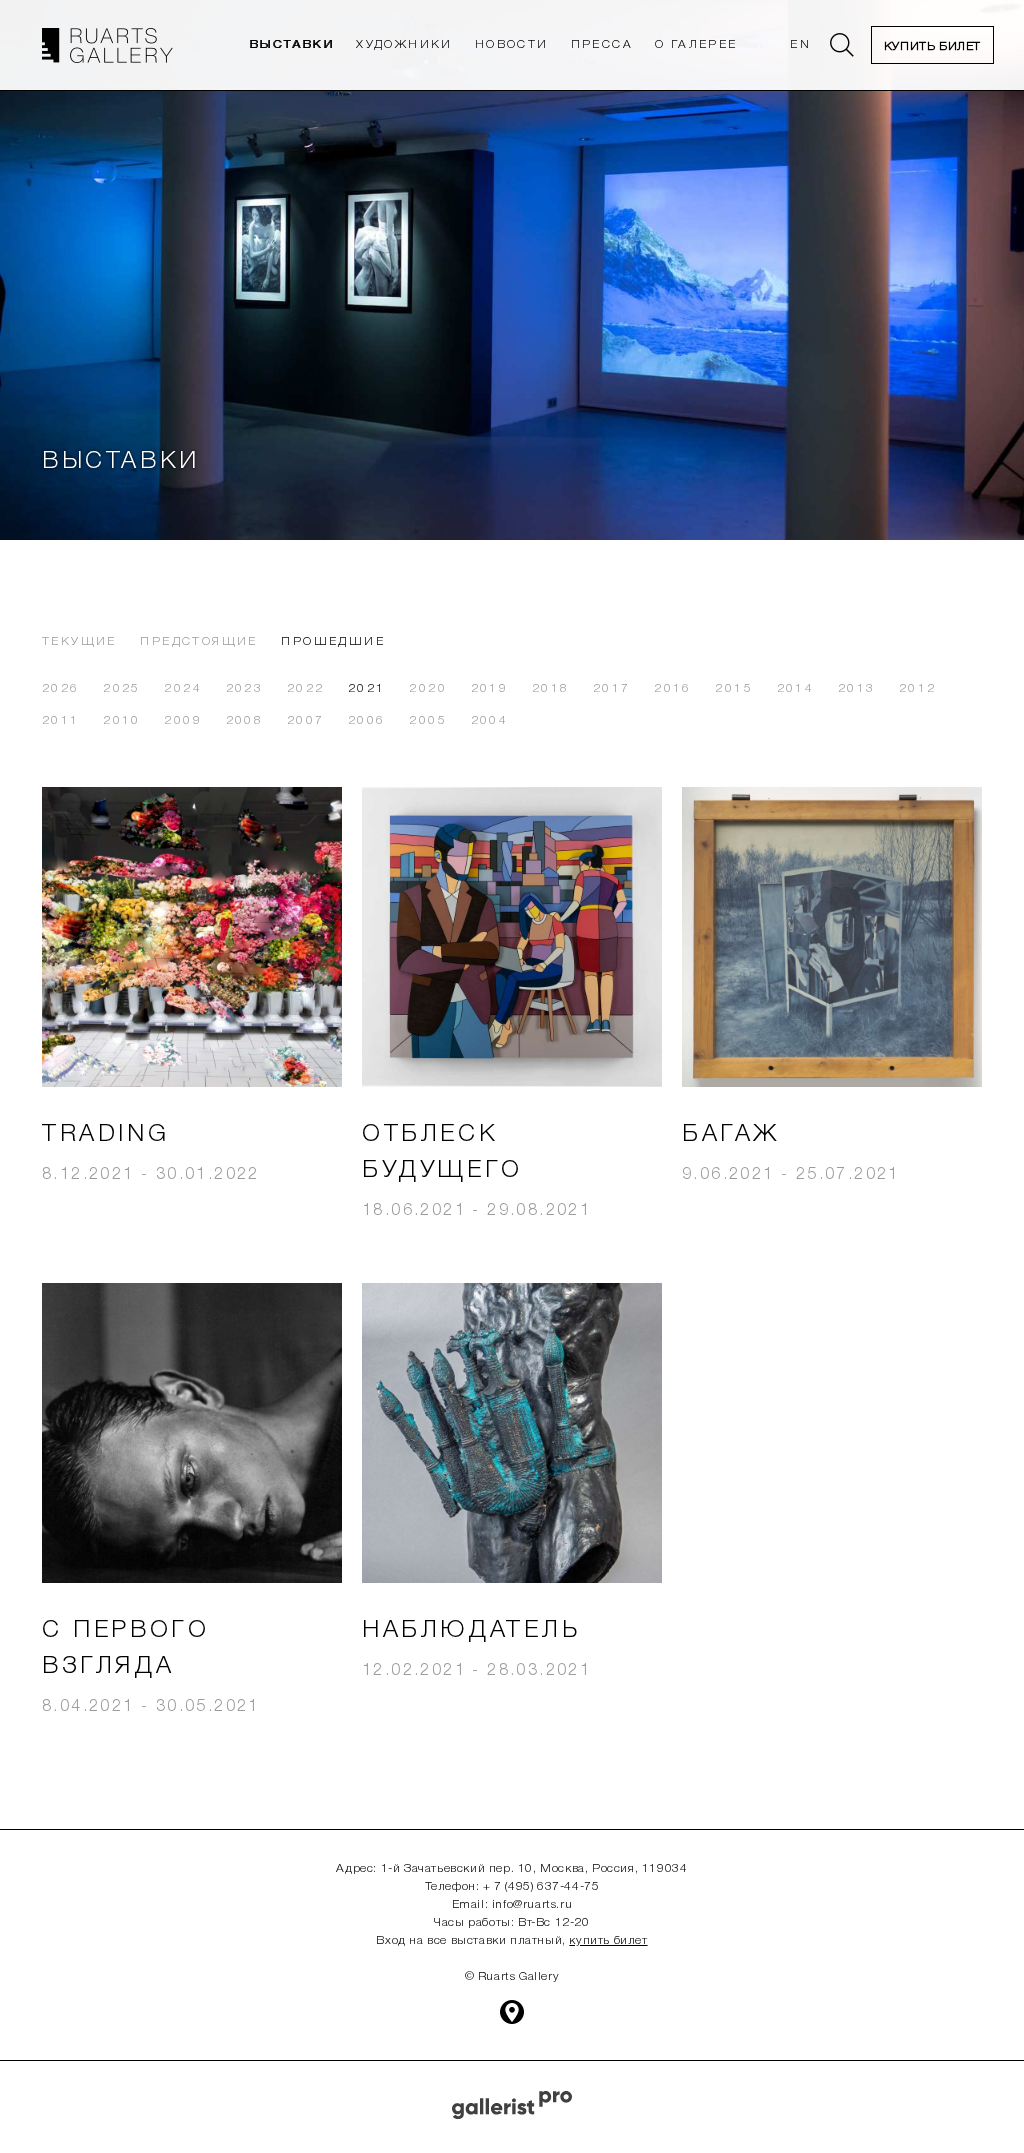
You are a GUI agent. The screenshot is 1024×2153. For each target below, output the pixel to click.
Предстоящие (198, 641)
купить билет (608, 1940)
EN (800, 44)
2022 (306, 688)
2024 (183, 688)
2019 (490, 688)
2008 (245, 720)
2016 (673, 688)
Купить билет (932, 46)
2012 (918, 688)
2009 (183, 720)
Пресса (602, 44)
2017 (612, 688)
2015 (734, 688)
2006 (367, 720)
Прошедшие (333, 641)
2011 (61, 720)
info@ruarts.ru (532, 1904)
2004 (490, 720)
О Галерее (696, 44)
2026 (61, 688)
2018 (551, 688)
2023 (245, 688)
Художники (404, 44)
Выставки (291, 44)
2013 (857, 688)
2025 (122, 688)
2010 (122, 720)
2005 (428, 720)
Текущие (79, 641)
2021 (367, 688)
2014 (796, 688)
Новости (512, 44)
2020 (428, 688)
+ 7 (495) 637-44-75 (541, 1886)
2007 (306, 720)
